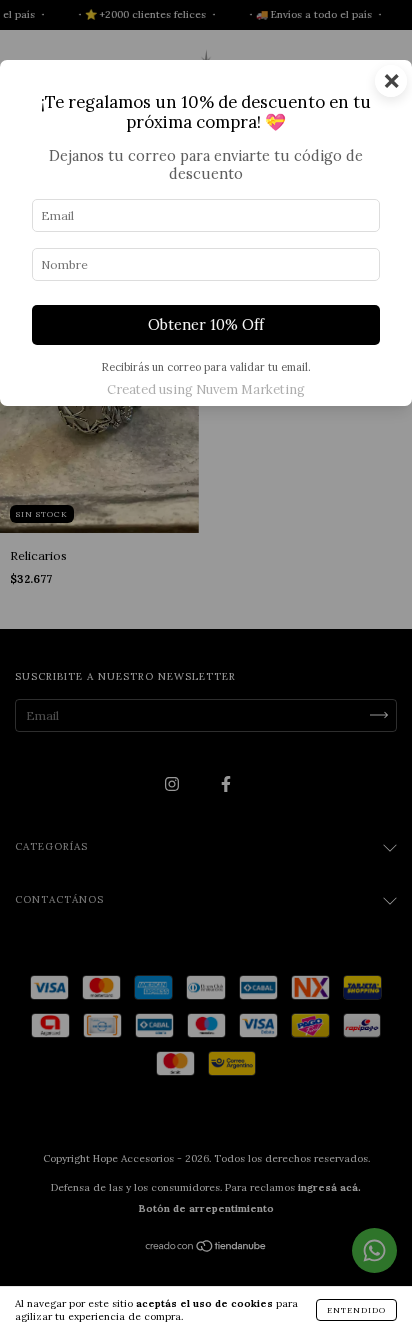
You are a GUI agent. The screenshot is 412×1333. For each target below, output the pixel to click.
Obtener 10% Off (206, 325)
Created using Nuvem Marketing (206, 389)
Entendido (356, 1310)
